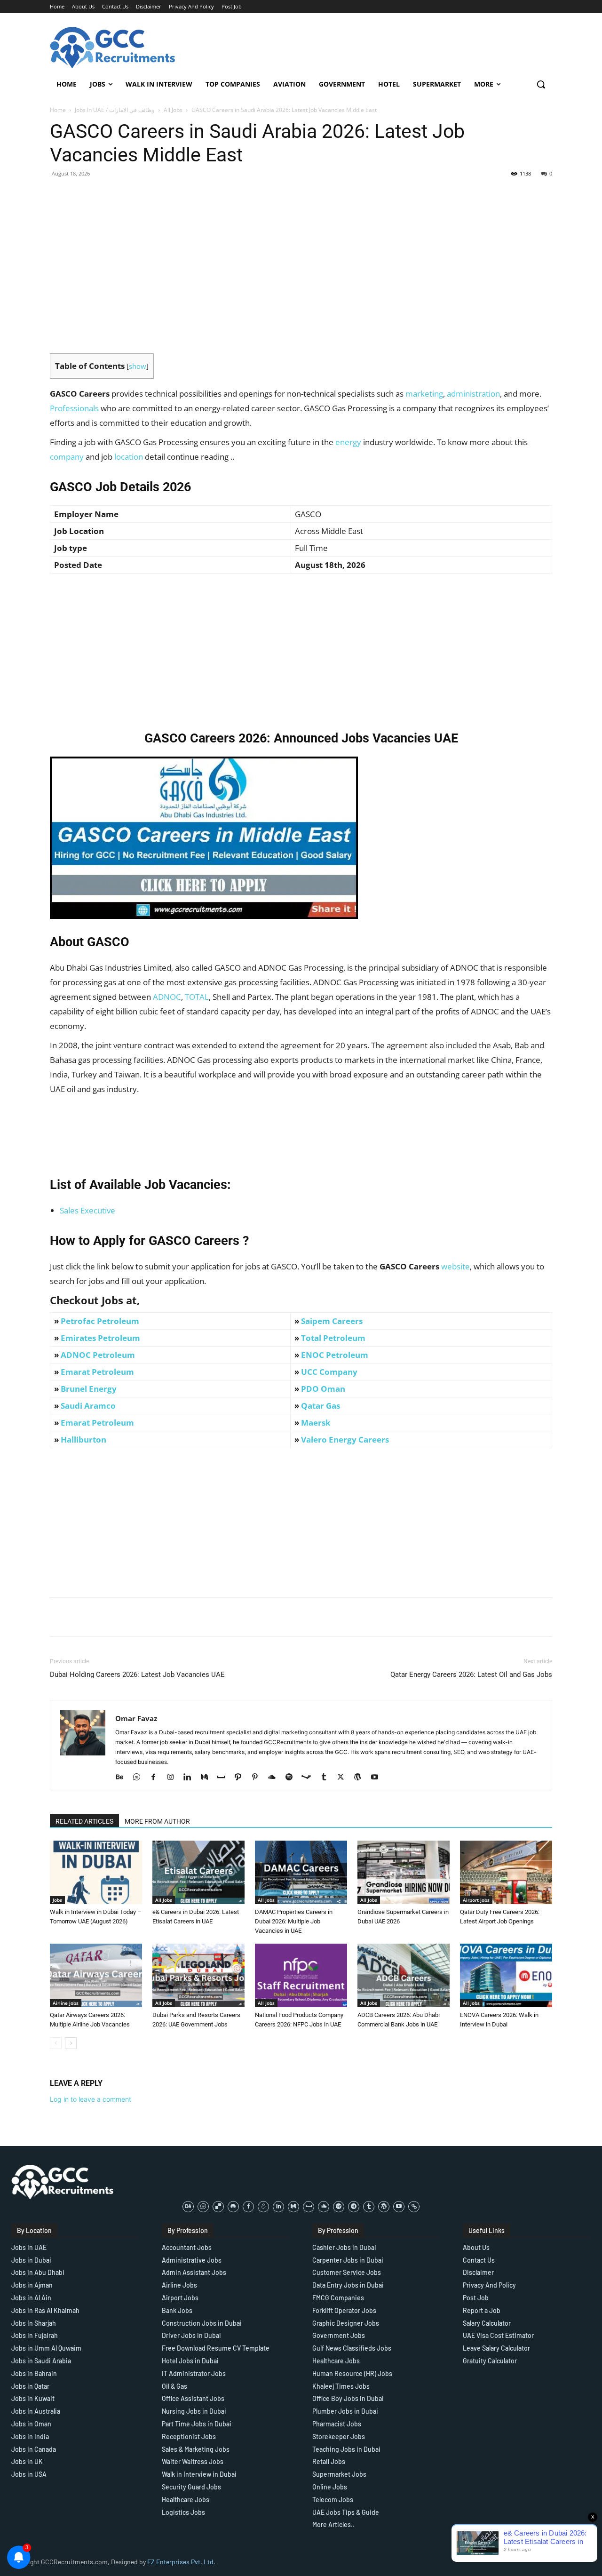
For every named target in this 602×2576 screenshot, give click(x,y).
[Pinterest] (258, 1778)
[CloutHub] (140, 1778)
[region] (122, 2508)
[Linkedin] (191, 1778)
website (455, 1266)
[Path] (242, 1778)
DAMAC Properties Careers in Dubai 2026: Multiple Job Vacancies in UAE (294, 1921)
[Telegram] (354, 2207)
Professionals (74, 408)
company (67, 457)
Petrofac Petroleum (100, 1321)
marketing (424, 394)
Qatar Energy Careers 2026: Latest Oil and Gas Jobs (471, 1675)
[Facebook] (157, 1778)
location (129, 457)
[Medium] (208, 1778)
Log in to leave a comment (91, 2099)
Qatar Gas (321, 1406)
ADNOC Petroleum (98, 1355)
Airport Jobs (476, 1900)
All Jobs (173, 110)
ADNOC (167, 997)
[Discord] (233, 2207)
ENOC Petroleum (335, 1355)
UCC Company (329, 1372)
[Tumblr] (327, 1778)
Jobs (57, 1900)
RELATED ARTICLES (84, 1821)
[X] (344, 1778)
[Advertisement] (301, 287)
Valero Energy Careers (345, 1440)
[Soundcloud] (275, 1778)
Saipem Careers (332, 1321)
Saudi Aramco (88, 1406)
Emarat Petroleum (97, 1372)
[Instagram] (174, 1778)
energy (348, 442)
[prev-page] (56, 2043)
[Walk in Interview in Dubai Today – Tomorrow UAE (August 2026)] (96, 1872)
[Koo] (263, 2207)
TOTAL (197, 997)
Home (58, 110)
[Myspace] (225, 1778)
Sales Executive (87, 1210)
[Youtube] (378, 1778)
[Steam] (310, 1778)
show (138, 366)
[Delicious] (218, 2207)
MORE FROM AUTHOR (157, 1821)
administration (473, 394)
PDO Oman (323, 1389)
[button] (541, 84)
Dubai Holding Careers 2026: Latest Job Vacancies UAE (137, 1675)
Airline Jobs (66, 2003)
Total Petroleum (333, 1338)
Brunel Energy (89, 1389)
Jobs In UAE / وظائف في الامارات (115, 110)
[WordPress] (361, 1778)
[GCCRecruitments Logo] (113, 48)
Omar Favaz (136, 1718)
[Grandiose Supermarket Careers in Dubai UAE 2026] (404, 1872)
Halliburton (83, 1440)
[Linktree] (414, 2207)
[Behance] (123, 1778)
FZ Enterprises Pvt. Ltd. (181, 2562)
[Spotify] (292, 1778)
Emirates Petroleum (100, 1338)
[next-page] (71, 2043)
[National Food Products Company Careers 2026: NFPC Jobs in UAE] (301, 1975)
